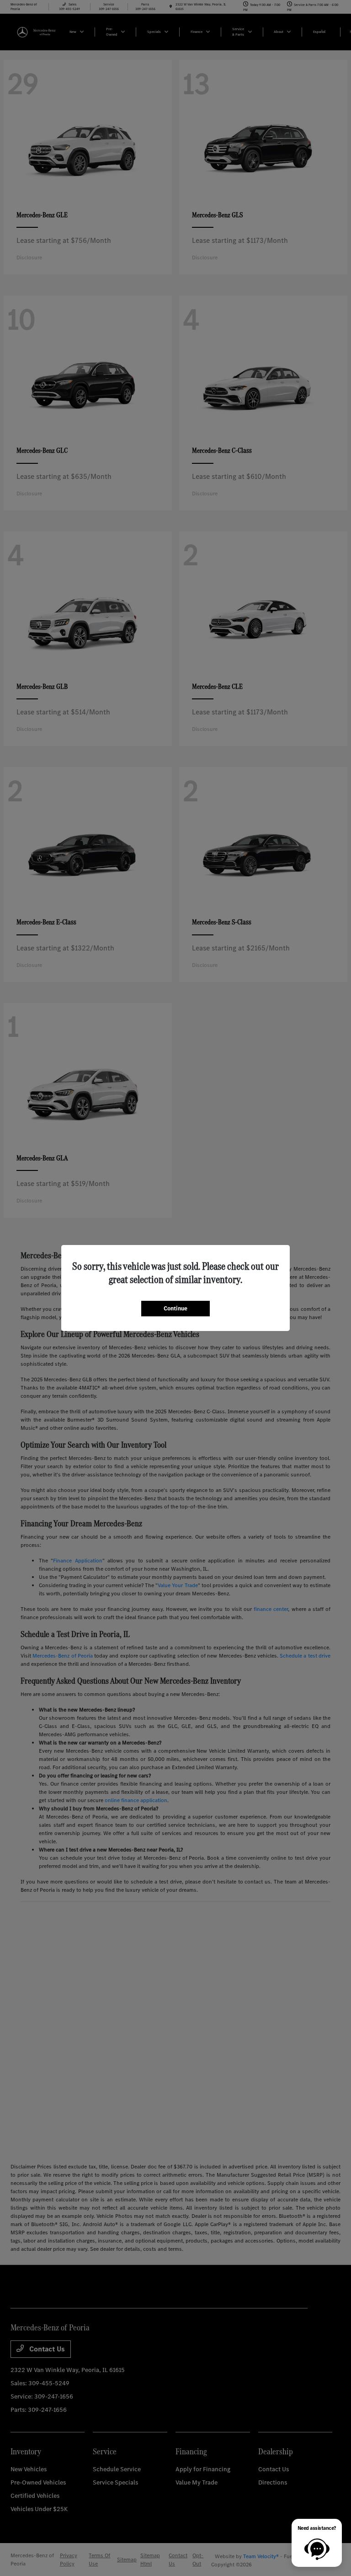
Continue (175, 1308)
